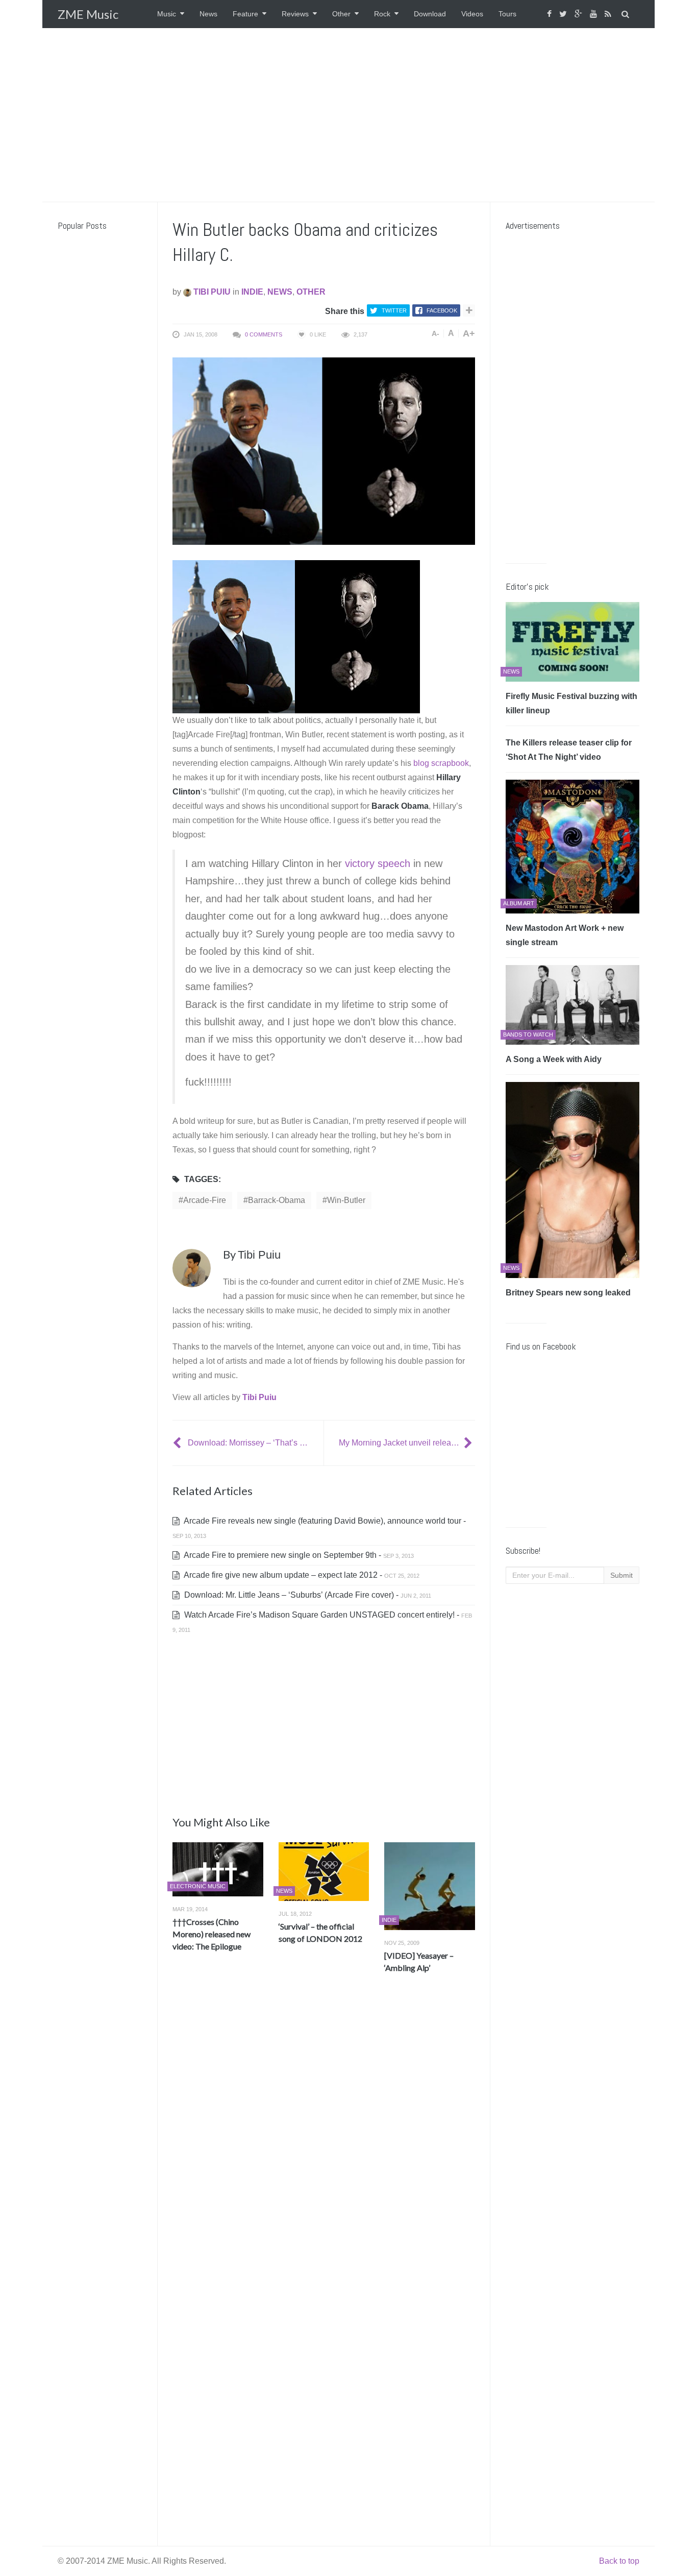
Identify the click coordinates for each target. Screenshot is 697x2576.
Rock (382, 14)
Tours (507, 14)
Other (341, 14)
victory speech (378, 863)
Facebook (442, 310)
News (208, 14)
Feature (245, 14)
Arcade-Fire (205, 1200)
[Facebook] (551, 14)
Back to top (619, 2561)
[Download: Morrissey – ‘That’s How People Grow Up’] (178, 1443)
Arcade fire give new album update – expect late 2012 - (301, 1575)
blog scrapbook (441, 763)
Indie (252, 292)
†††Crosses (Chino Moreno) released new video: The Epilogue (211, 1934)
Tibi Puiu (211, 292)
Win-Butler (346, 1200)
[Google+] (580, 14)
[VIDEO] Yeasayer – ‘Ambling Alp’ (419, 1961)
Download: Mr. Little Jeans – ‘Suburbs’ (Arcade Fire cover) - (307, 1595)
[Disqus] (324, 2132)
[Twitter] (564, 14)
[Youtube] (595, 14)
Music (167, 14)
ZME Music (88, 14)
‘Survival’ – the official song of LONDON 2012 (320, 1932)
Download (430, 14)
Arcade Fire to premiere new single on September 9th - (298, 1555)
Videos (472, 14)
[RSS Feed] (609, 14)
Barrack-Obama (277, 1200)
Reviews (295, 14)
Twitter (394, 310)
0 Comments (264, 334)
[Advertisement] (348, 115)
